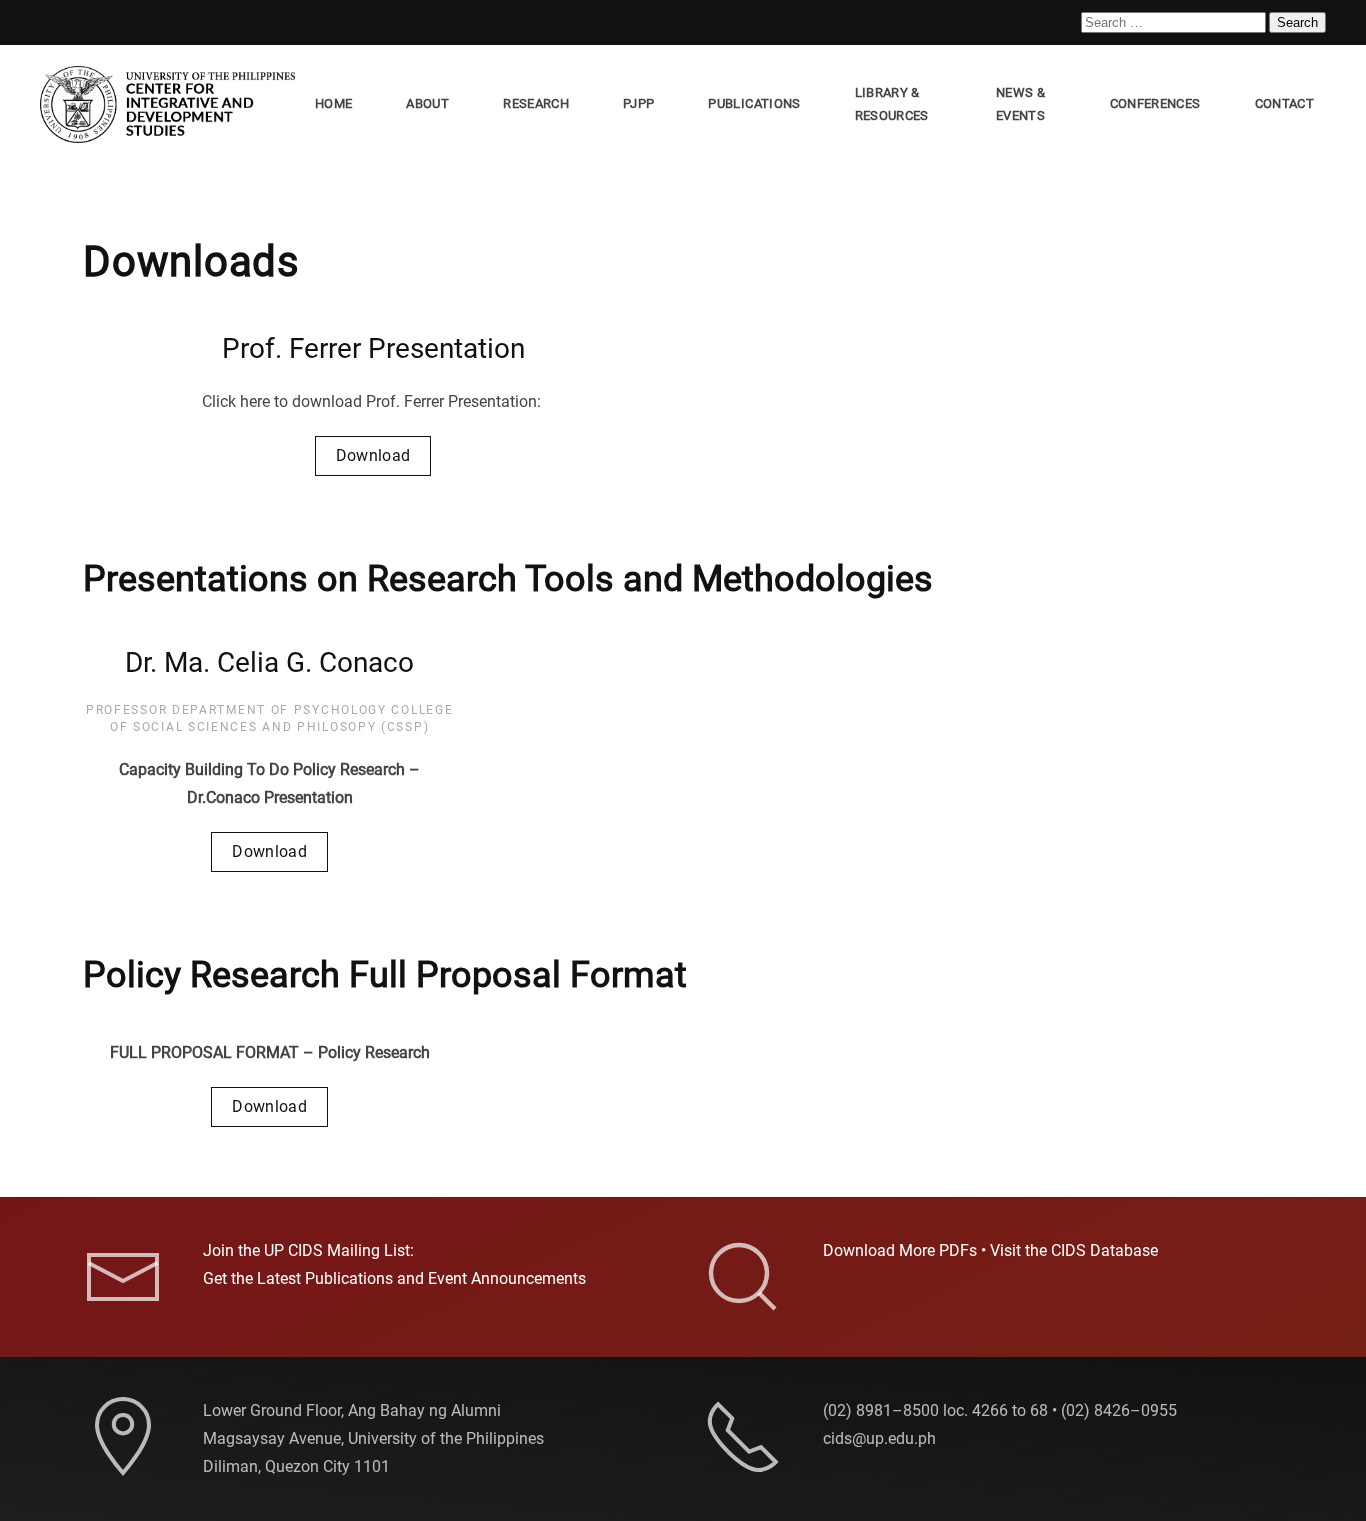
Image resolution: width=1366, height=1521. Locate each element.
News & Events (1020, 104)
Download (373, 455)
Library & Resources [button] (892, 104)
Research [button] (536, 103)
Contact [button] (1284, 103)
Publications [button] (754, 103)
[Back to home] (171, 105)
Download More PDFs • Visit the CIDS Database (990, 1250)
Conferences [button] (1155, 103)
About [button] (427, 103)
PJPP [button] (638, 103)
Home (333, 103)
